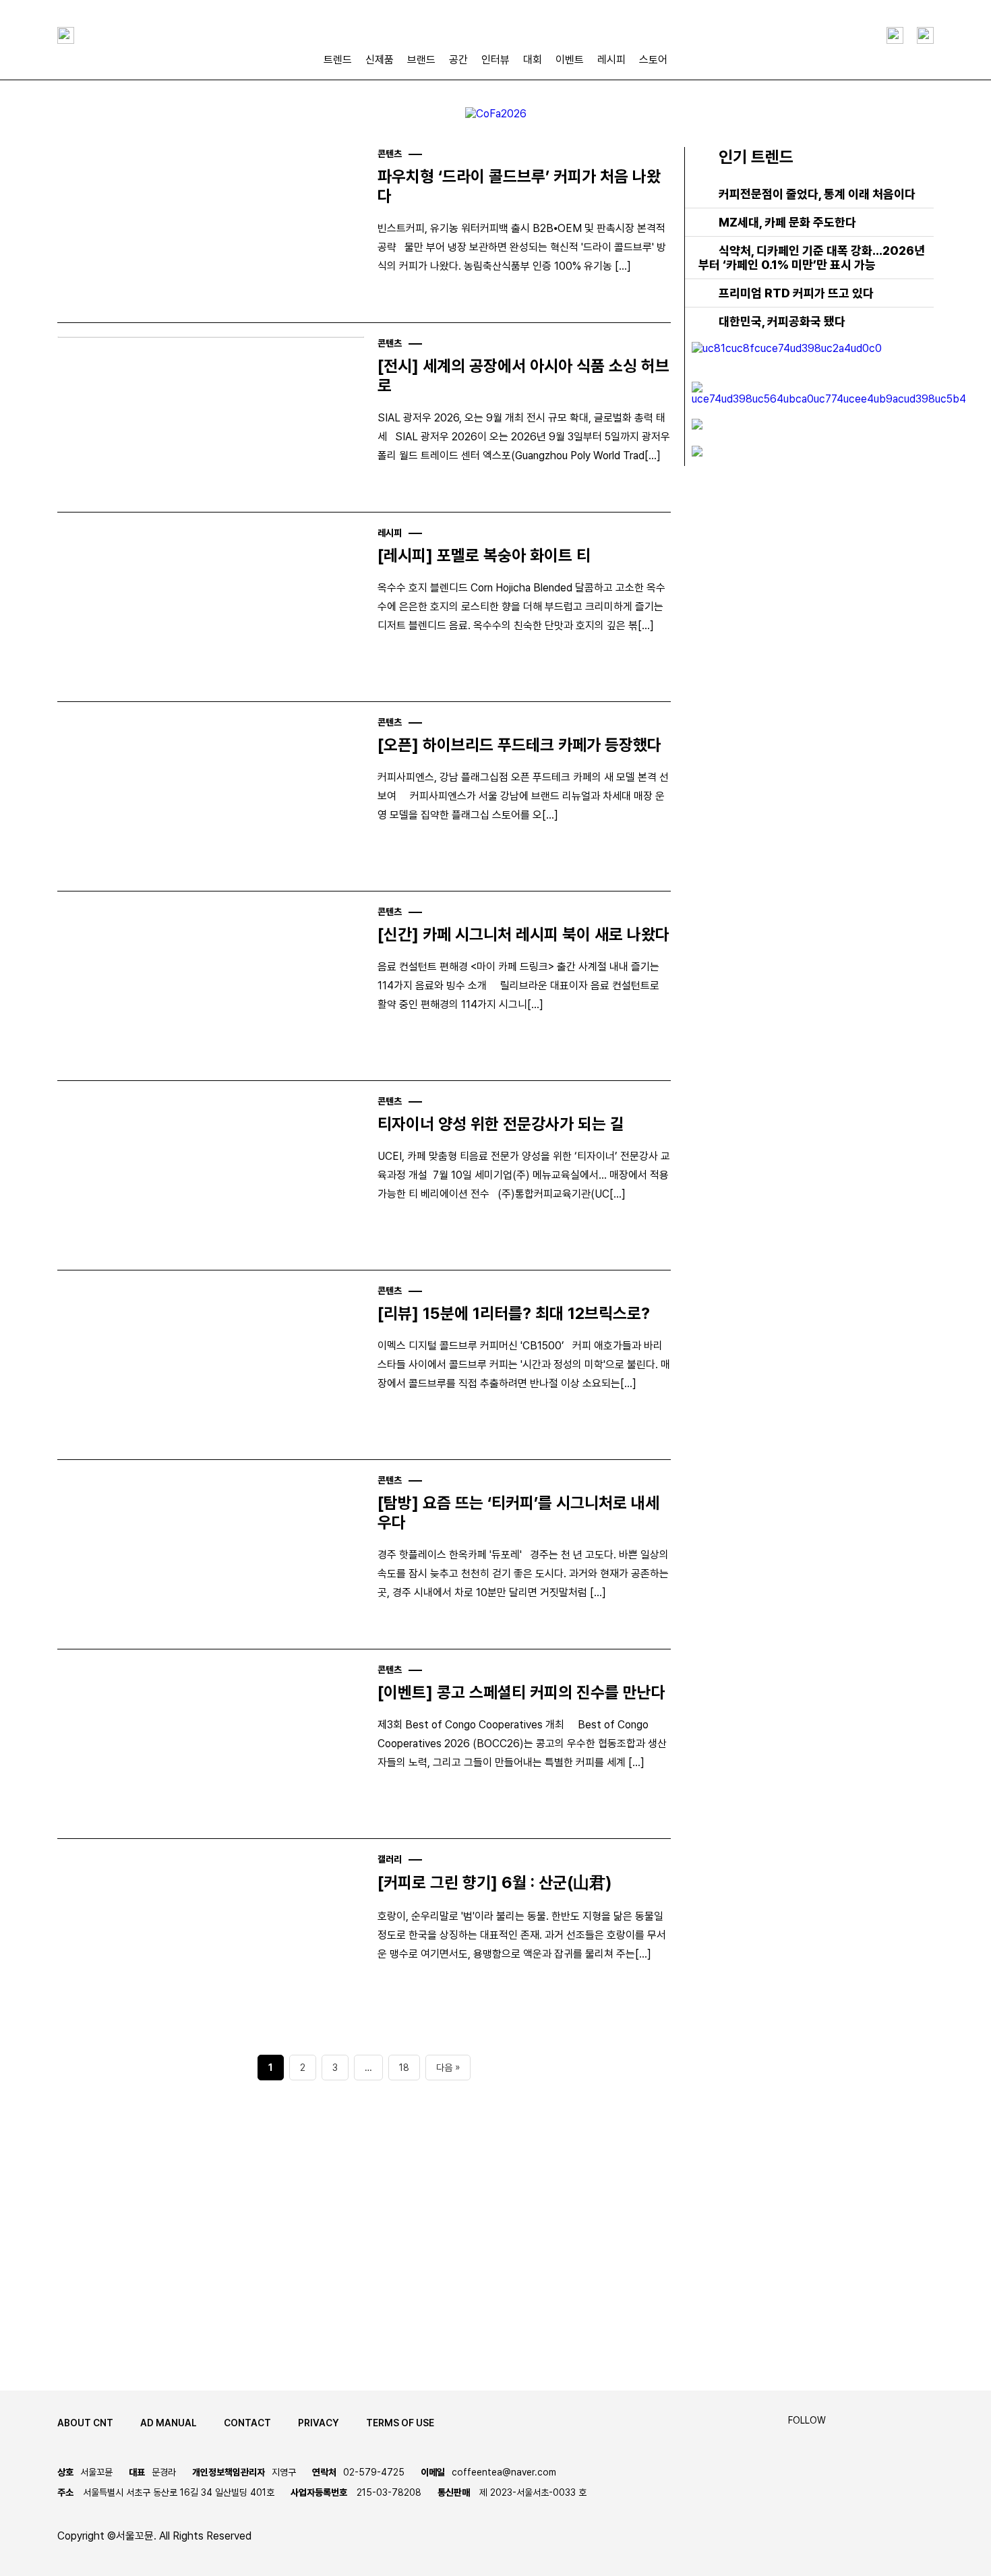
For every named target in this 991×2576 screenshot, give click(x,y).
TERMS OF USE (400, 2423)
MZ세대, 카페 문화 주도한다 (787, 222)
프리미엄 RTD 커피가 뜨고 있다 (796, 293)
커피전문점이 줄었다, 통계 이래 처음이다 (817, 194)
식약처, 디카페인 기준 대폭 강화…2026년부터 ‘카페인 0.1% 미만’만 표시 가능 (812, 258)
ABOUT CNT (85, 2423)
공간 (458, 60)
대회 (533, 60)
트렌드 (338, 60)
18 (404, 2068)
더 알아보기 (114, 2303)
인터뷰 (495, 60)
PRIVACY (319, 2423)
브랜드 (421, 60)
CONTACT (247, 2423)
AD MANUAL (169, 2423)
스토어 (653, 60)
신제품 (380, 60)
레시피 (611, 60)
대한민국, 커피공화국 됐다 (782, 321)
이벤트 (570, 60)
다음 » (448, 2068)
